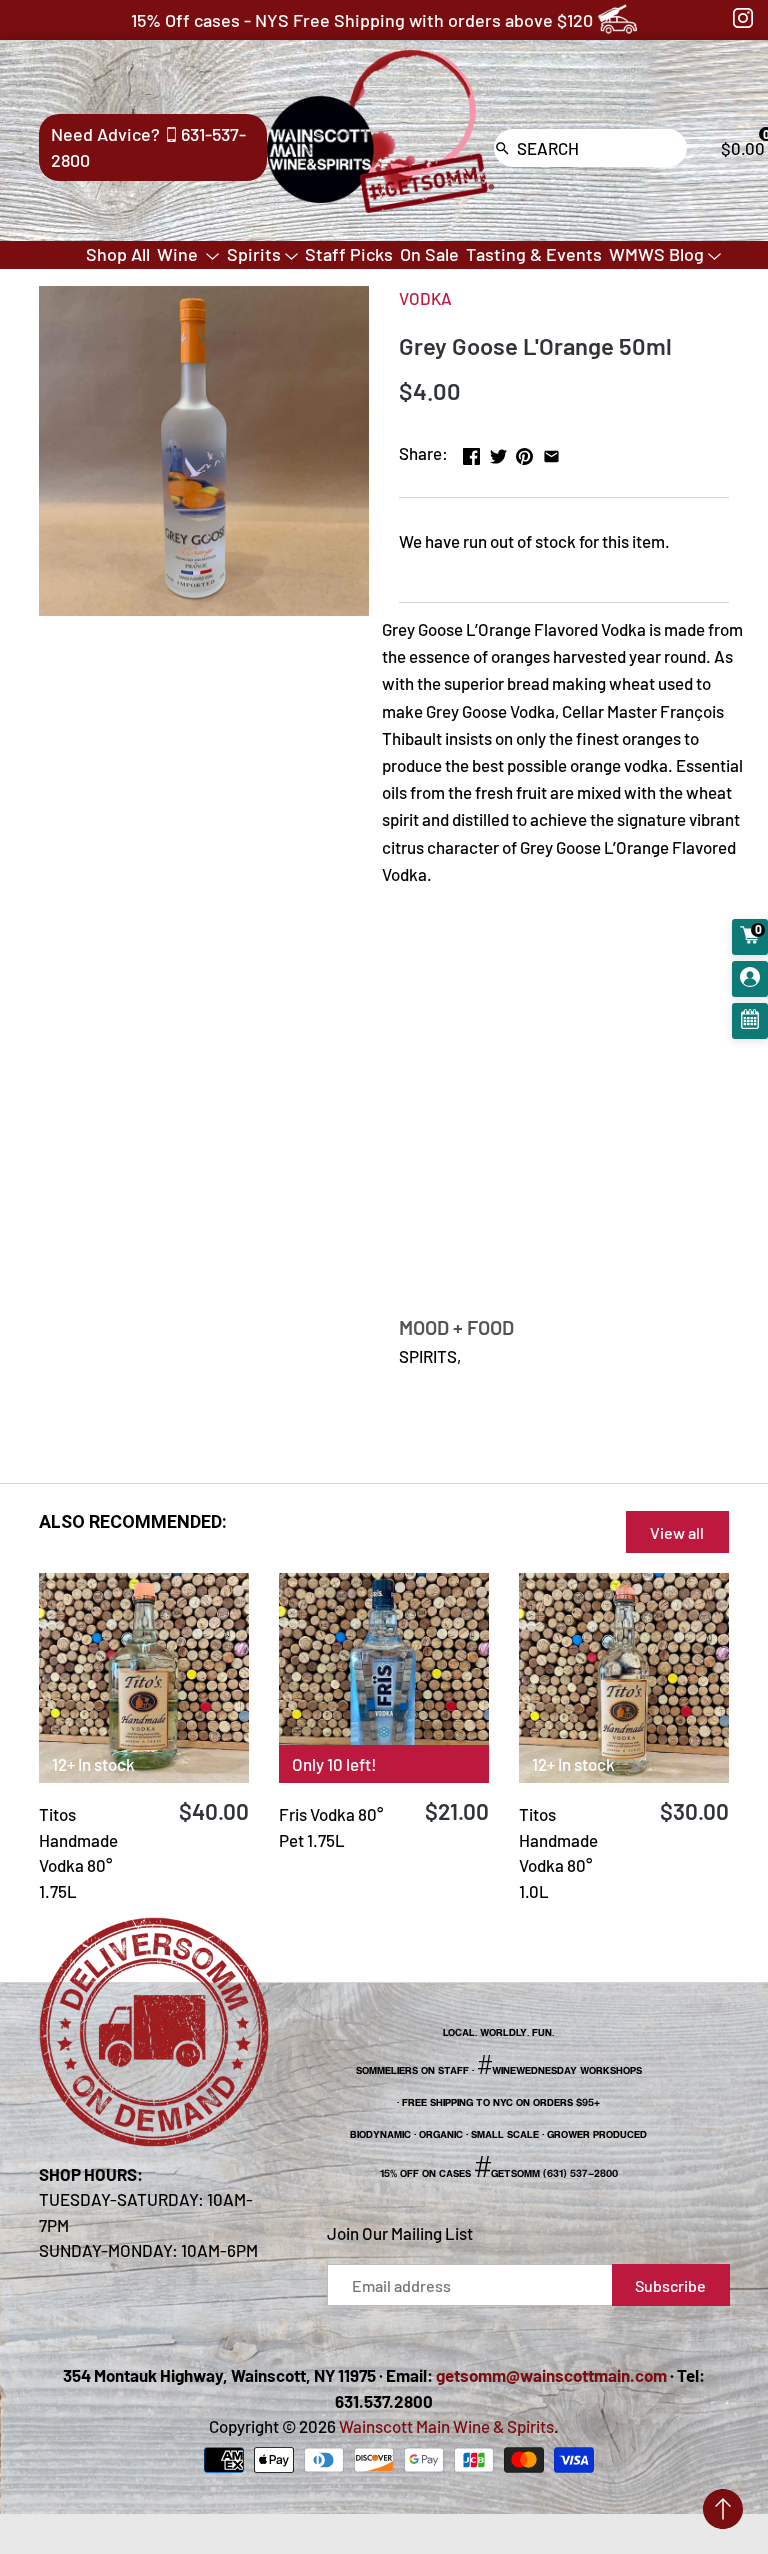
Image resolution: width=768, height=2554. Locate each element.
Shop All (118, 254)
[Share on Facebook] (471, 451)
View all (677, 1532)
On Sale (429, 254)
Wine (179, 254)
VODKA (425, 298)
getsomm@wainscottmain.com (551, 2375)
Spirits (254, 254)
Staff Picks (349, 254)
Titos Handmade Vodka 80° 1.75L (78, 1852)
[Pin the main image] (524, 451)
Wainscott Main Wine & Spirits (446, 2426)
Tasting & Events (534, 254)
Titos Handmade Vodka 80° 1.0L (558, 1852)
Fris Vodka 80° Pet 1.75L (331, 1827)
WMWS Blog (656, 254)
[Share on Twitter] (498, 451)
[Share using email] (551, 451)
